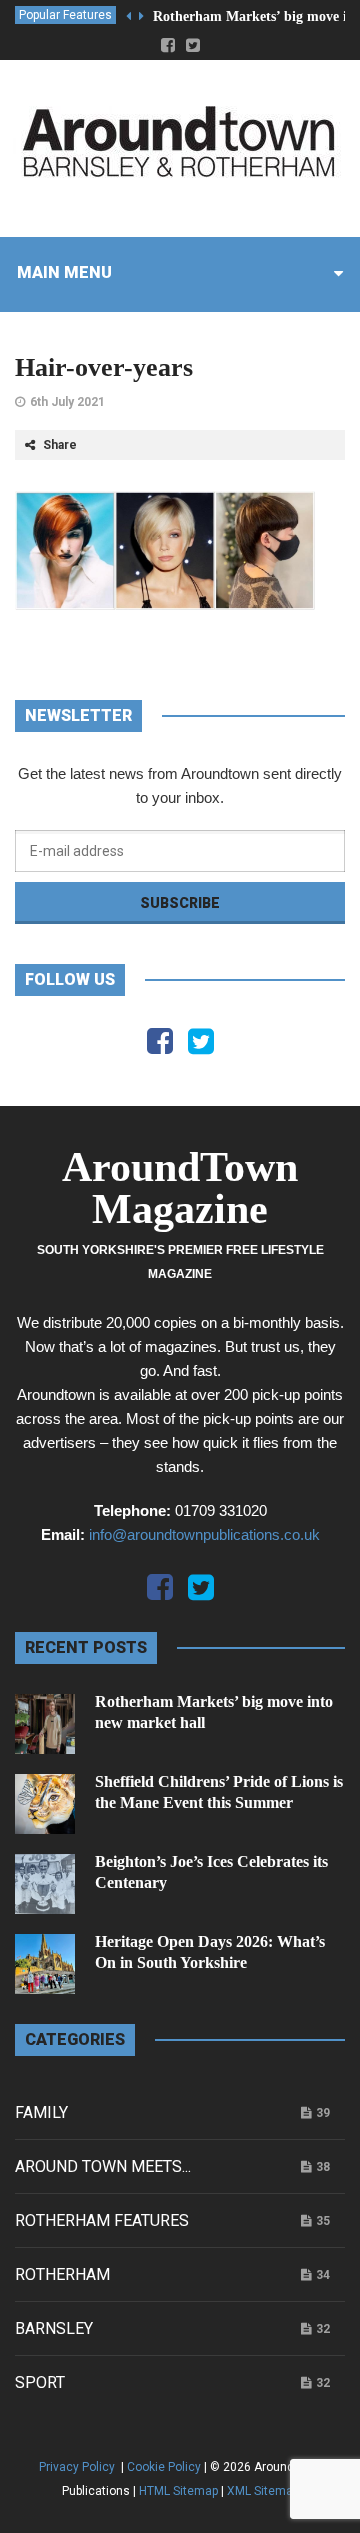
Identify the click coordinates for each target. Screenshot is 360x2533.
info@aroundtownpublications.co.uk (204, 1534)
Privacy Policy (78, 2467)
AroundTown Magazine (180, 1188)
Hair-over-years (104, 367)
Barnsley (54, 2328)
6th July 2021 (67, 402)
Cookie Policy (164, 2467)
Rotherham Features (102, 2220)
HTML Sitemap (178, 2491)
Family (41, 2112)
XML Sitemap (263, 2491)
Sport (40, 2382)
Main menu (64, 272)
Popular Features (65, 15)
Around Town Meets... (103, 2166)
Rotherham (62, 2274)
